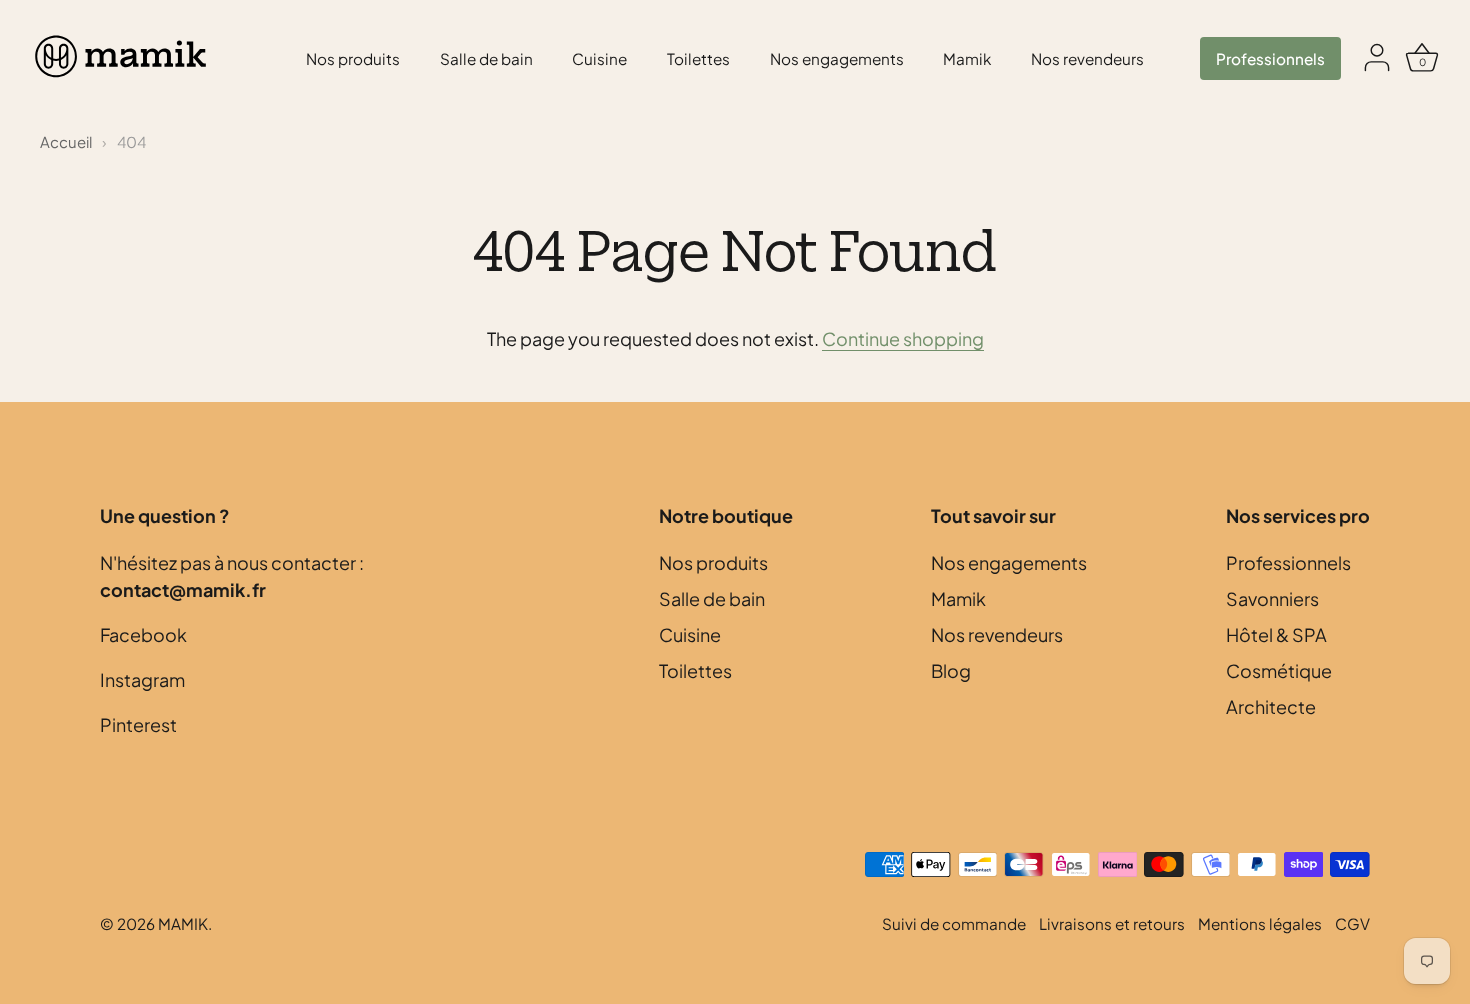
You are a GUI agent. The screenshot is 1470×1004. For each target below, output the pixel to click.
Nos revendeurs (1087, 58)
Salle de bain (486, 58)
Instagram (142, 679)
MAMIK (183, 923)
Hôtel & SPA (1276, 634)
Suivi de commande (954, 923)
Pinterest (138, 724)
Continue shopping (903, 338)
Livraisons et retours (1112, 923)
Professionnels (1270, 58)
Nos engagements (837, 58)
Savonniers (1272, 598)
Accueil (66, 141)
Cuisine (599, 58)
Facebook (143, 634)
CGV (1352, 923)
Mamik (967, 58)
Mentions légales (1260, 923)
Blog (951, 670)
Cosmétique (1279, 670)
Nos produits (353, 58)
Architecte (1271, 706)
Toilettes (698, 58)
